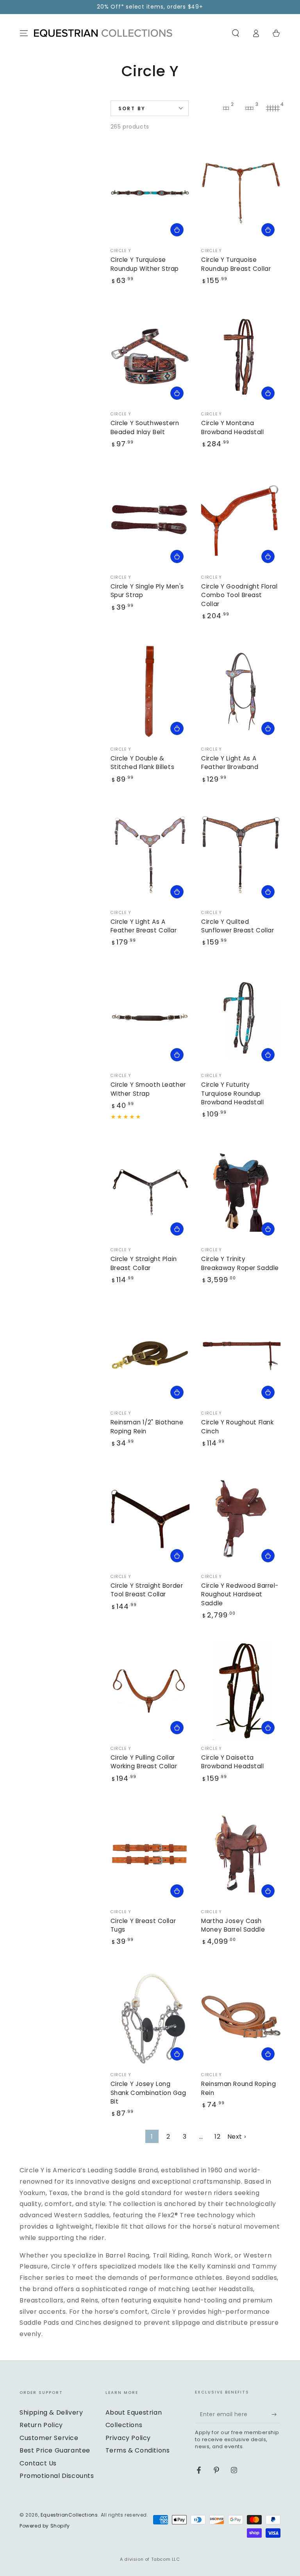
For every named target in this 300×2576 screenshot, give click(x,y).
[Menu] (24, 33)
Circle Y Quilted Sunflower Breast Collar (237, 926)
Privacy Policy (128, 2438)
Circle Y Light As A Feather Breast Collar (144, 926)
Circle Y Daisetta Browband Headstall (232, 1762)
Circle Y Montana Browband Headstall (232, 427)
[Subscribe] (276, 2414)
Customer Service (49, 2438)
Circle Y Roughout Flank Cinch (237, 1427)
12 (217, 2137)
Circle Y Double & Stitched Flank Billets (143, 763)
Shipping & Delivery (51, 2412)
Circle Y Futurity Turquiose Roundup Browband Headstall (232, 1093)
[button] (236, 33)
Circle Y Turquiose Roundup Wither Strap (145, 264)
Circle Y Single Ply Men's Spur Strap (147, 591)
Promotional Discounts (57, 2476)
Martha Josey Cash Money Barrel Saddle (233, 1925)
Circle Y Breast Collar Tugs (143, 1925)
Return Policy (41, 2425)
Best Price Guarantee (55, 2450)
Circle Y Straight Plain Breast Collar (144, 1263)
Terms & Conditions (138, 2450)
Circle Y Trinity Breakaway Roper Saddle (240, 1263)
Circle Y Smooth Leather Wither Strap (148, 1089)
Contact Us (38, 2463)
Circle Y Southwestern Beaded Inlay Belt (145, 427)
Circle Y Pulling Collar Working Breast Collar (144, 1762)
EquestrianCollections (69, 2515)
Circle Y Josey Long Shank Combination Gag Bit (148, 2093)
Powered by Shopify (45, 2526)
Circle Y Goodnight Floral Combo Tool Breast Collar (239, 595)
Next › (237, 2137)
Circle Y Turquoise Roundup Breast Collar (236, 264)
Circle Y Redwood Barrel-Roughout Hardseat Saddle (240, 1594)
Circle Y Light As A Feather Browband (230, 763)
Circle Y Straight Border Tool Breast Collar (147, 1590)
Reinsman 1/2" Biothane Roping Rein (147, 1427)
